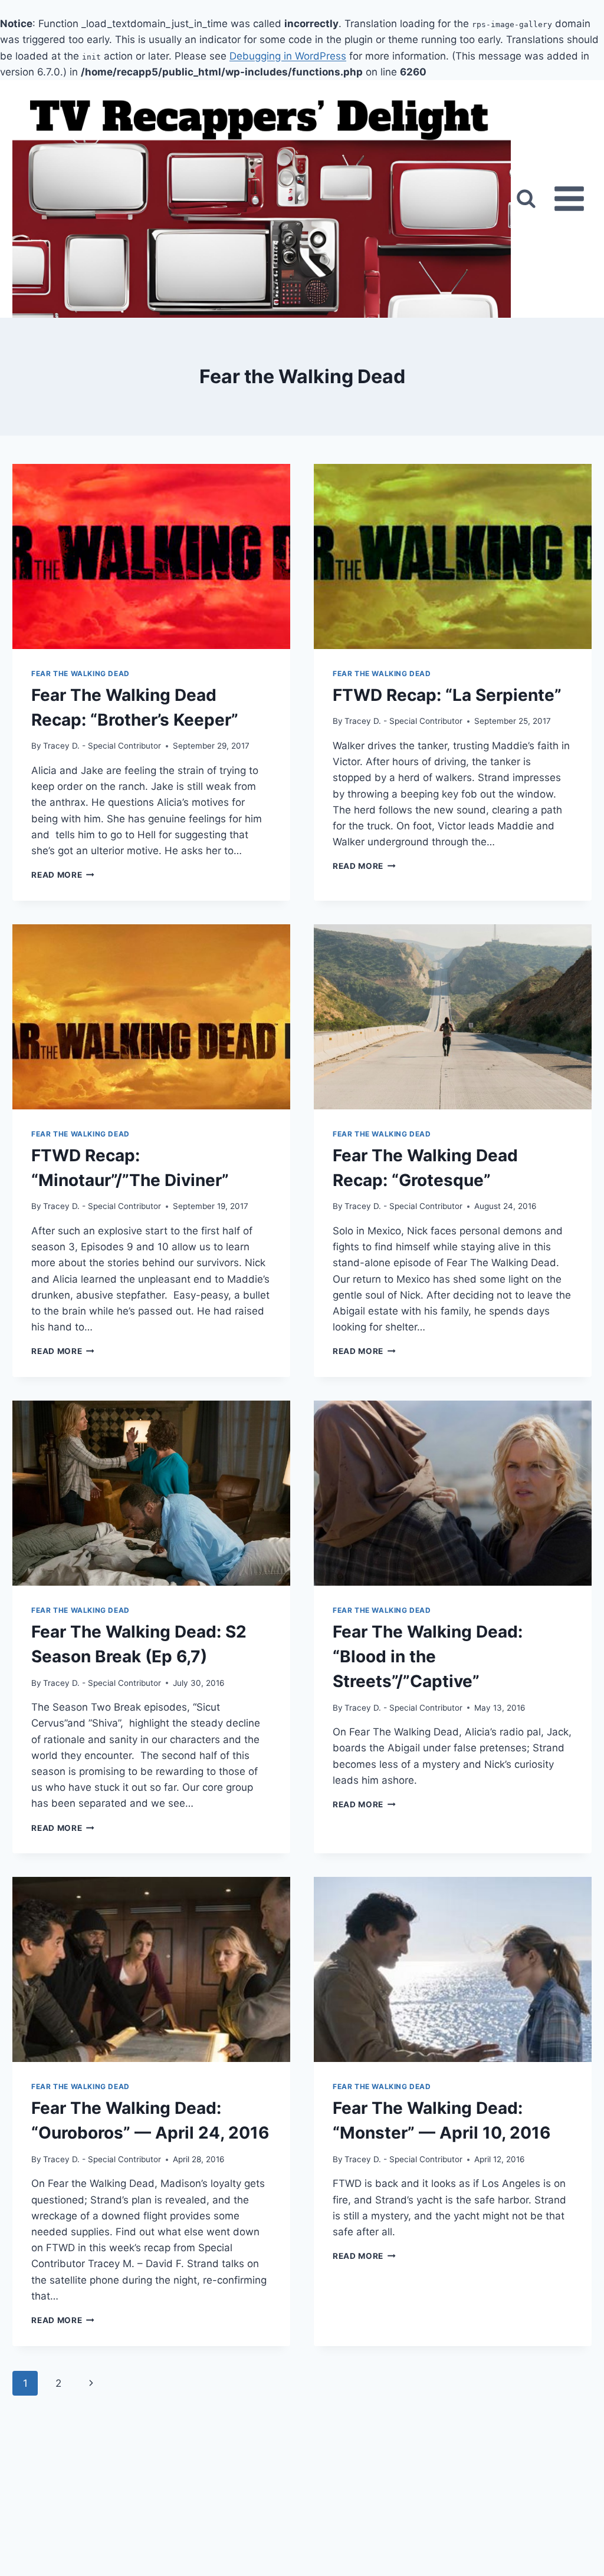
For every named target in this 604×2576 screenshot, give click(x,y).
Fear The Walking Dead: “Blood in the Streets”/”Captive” (428, 1656)
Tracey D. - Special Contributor (102, 746)
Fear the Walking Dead (81, 673)
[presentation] (151, 556)
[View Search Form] (526, 199)
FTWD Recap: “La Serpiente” (447, 695)
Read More (63, 875)
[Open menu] (569, 199)
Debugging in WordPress (288, 56)
